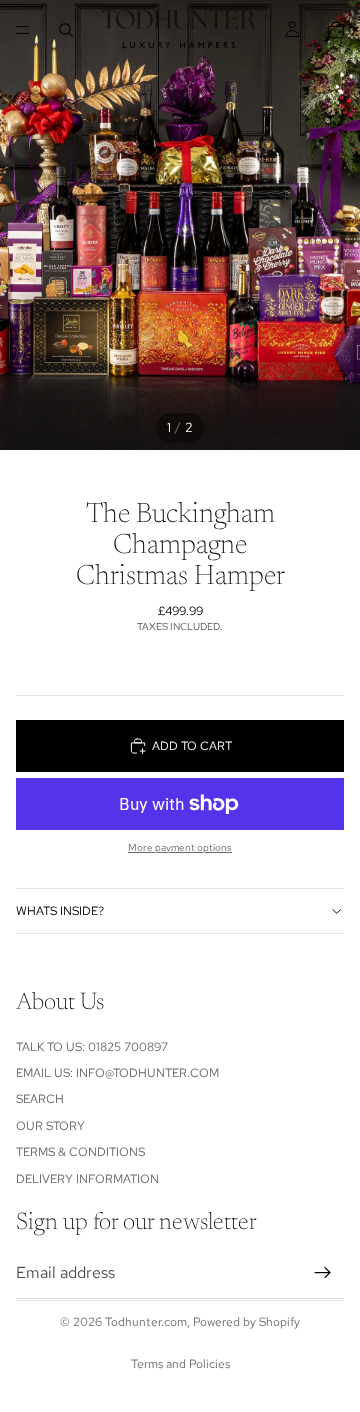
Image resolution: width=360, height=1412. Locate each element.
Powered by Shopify (246, 1322)
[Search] (66, 30)
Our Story (50, 1126)
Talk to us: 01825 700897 (92, 1047)
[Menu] (23, 30)
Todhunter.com (146, 1322)
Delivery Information (87, 1179)
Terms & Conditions (80, 1152)
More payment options (180, 847)
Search (40, 1100)
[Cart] (336, 30)
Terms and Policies (180, 1364)
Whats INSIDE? (60, 911)
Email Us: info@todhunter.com (117, 1073)
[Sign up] (323, 1273)
